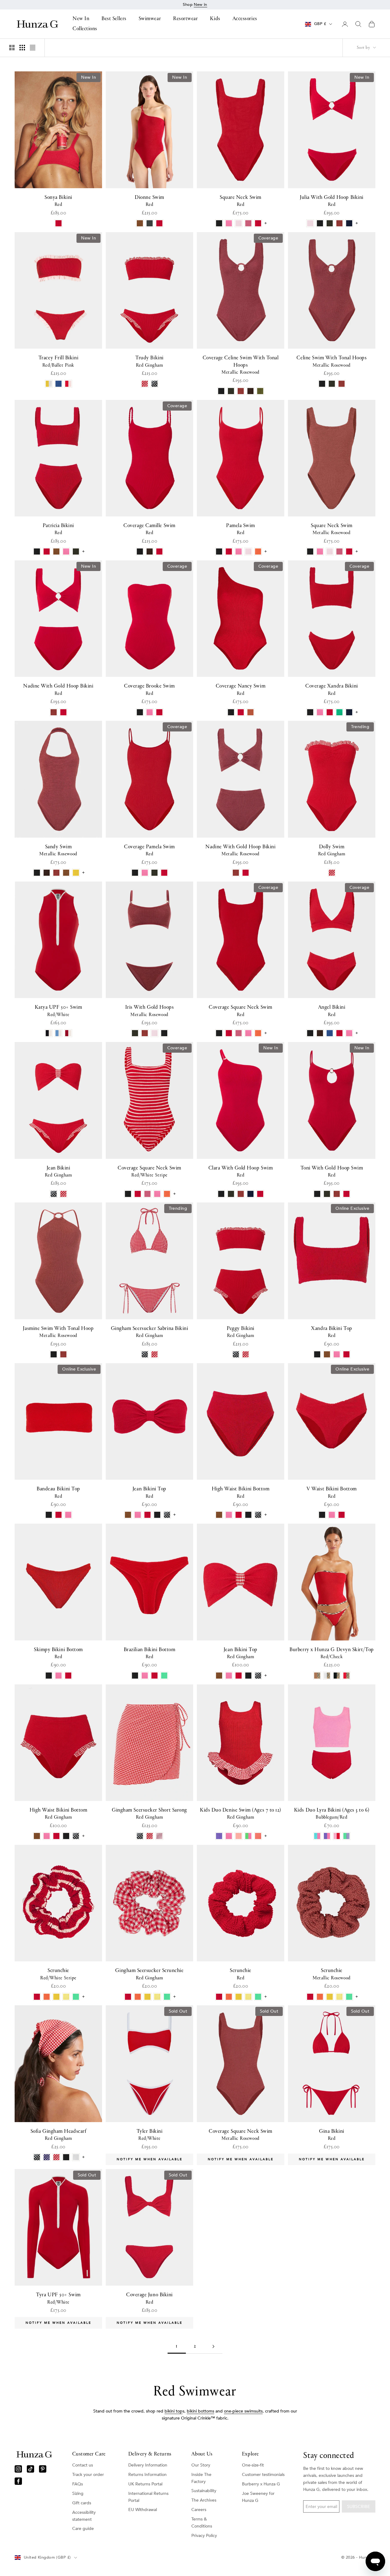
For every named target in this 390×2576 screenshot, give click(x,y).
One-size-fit (253, 2465)
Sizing (78, 2493)
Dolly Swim (332, 850)
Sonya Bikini (58, 201)
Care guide (83, 2529)
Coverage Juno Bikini (149, 2298)
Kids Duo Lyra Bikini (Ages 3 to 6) (332, 1814)
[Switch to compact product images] (33, 48)
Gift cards (82, 2503)
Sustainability (204, 2491)
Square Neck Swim (241, 201)
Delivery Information (148, 2465)
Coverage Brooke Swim (149, 690)
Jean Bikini (58, 1172)
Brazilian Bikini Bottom (149, 1653)
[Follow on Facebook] (18, 2481)
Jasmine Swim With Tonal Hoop (58, 1332)
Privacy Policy (204, 2536)
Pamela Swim (241, 529)
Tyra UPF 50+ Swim (58, 2298)
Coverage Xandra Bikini (332, 690)
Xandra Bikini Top (331, 1332)
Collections (85, 29)
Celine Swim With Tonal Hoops (331, 361)
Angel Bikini (332, 1011)
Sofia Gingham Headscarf (58, 2135)
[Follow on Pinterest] (43, 2469)
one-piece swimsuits (243, 2411)
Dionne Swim (149, 201)
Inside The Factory (201, 2478)
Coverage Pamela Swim (149, 850)
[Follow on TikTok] (30, 2469)
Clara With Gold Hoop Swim (241, 1172)
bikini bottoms (200, 2411)
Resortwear (185, 19)
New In (81, 19)
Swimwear (150, 19)
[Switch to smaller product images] (22, 48)
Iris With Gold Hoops (150, 1011)
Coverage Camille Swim (149, 529)
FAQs (78, 2484)
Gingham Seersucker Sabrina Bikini (150, 1332)
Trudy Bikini (149, 361)
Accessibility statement (84, 2516)
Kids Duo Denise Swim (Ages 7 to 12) (241, 1814)
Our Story (201, 2465)
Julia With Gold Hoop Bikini (332, 201)
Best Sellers (114, 19)
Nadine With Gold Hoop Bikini (58, 690)
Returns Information (147, 2475)
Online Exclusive (352, 1208)
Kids (215, 19)
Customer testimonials (263, 2475)
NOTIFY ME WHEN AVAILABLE (150, 2159)
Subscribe (359, 2507)
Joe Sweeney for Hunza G (258, 2497)
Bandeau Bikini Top (58, 1493)
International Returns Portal (148, 2497)
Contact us (83, 2465)
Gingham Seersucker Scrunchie (149, 1974)
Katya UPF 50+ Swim (58, 1011)
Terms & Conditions (202, 2523)
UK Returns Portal (145, 2484)
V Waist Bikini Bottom (331, 1493)
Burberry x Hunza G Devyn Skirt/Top (331, 1653)
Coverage (268, 238)
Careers (199, 2510)
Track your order (88, 2475)
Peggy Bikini (240, 1332)
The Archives (204, 2500)
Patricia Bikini (58, 529)
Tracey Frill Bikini (58, 361)
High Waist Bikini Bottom (241, 1493)
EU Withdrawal (143, 2510)
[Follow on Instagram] (18, 2469)
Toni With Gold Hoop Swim (332, 1172)
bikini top (174, 2411)
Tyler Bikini (149, 2135)
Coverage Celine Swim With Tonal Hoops (241, 365)
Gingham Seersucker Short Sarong (149, 1814)
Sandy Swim (58, 850)
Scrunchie (58, 1974)
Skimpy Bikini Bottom (58, 1653)
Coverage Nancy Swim (241, 690)
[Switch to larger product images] (12, 48)
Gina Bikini (332, 2135)
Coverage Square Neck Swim (241, 1011)
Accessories (245, 19)
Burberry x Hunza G (261, 2484)
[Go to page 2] (213, 2346)
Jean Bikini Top (149, 1493)
